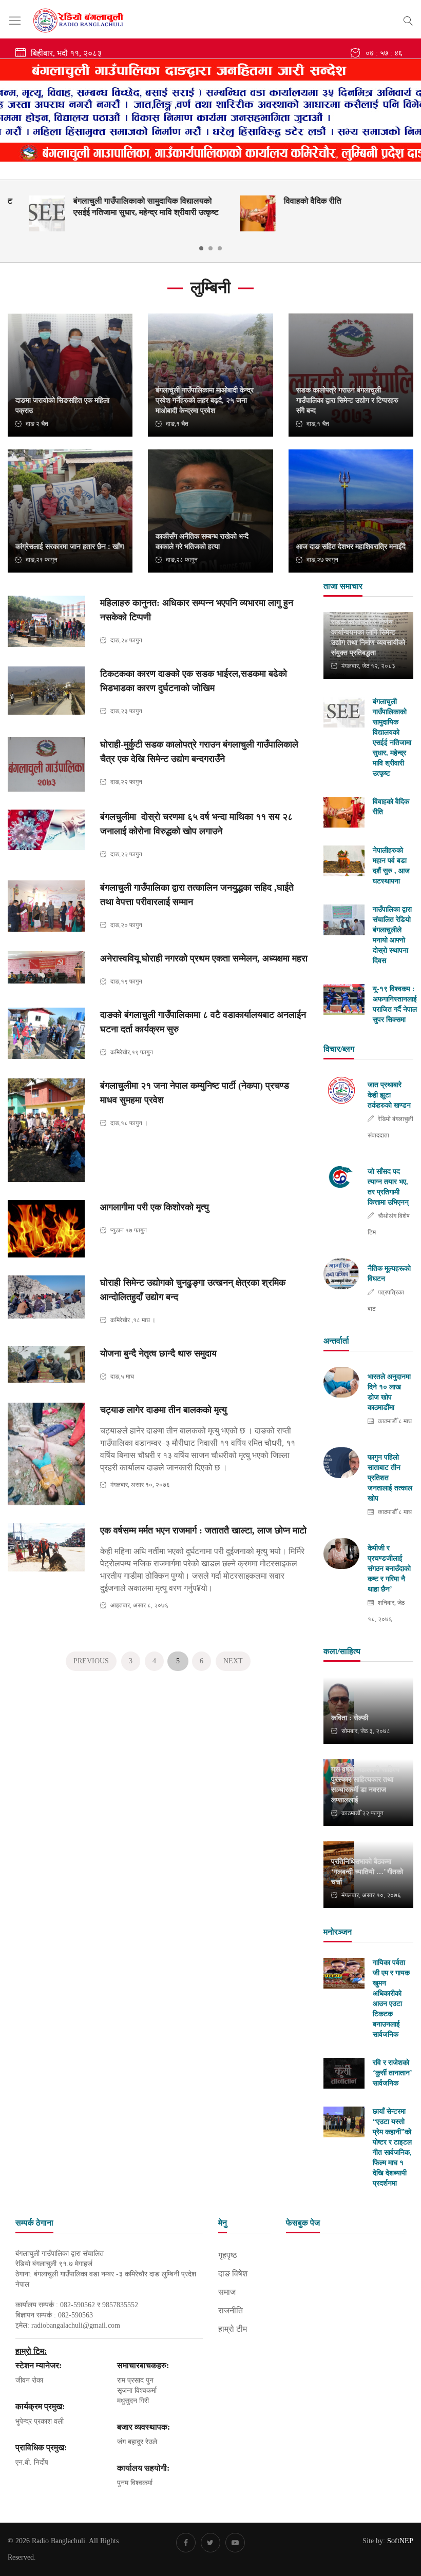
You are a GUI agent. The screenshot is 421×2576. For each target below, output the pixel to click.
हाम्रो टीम (233, 2329)
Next (233, 1661)
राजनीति (231, 2310)
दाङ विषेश (233, 2274)
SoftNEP (400, 2541)
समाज (227, 2292)
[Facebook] (186, 2543)
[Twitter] (210, 2543)
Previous (91, 1661)
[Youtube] (235, 2543)
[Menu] (15, 21)
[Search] (408, 19)
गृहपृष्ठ (228, 2255)
